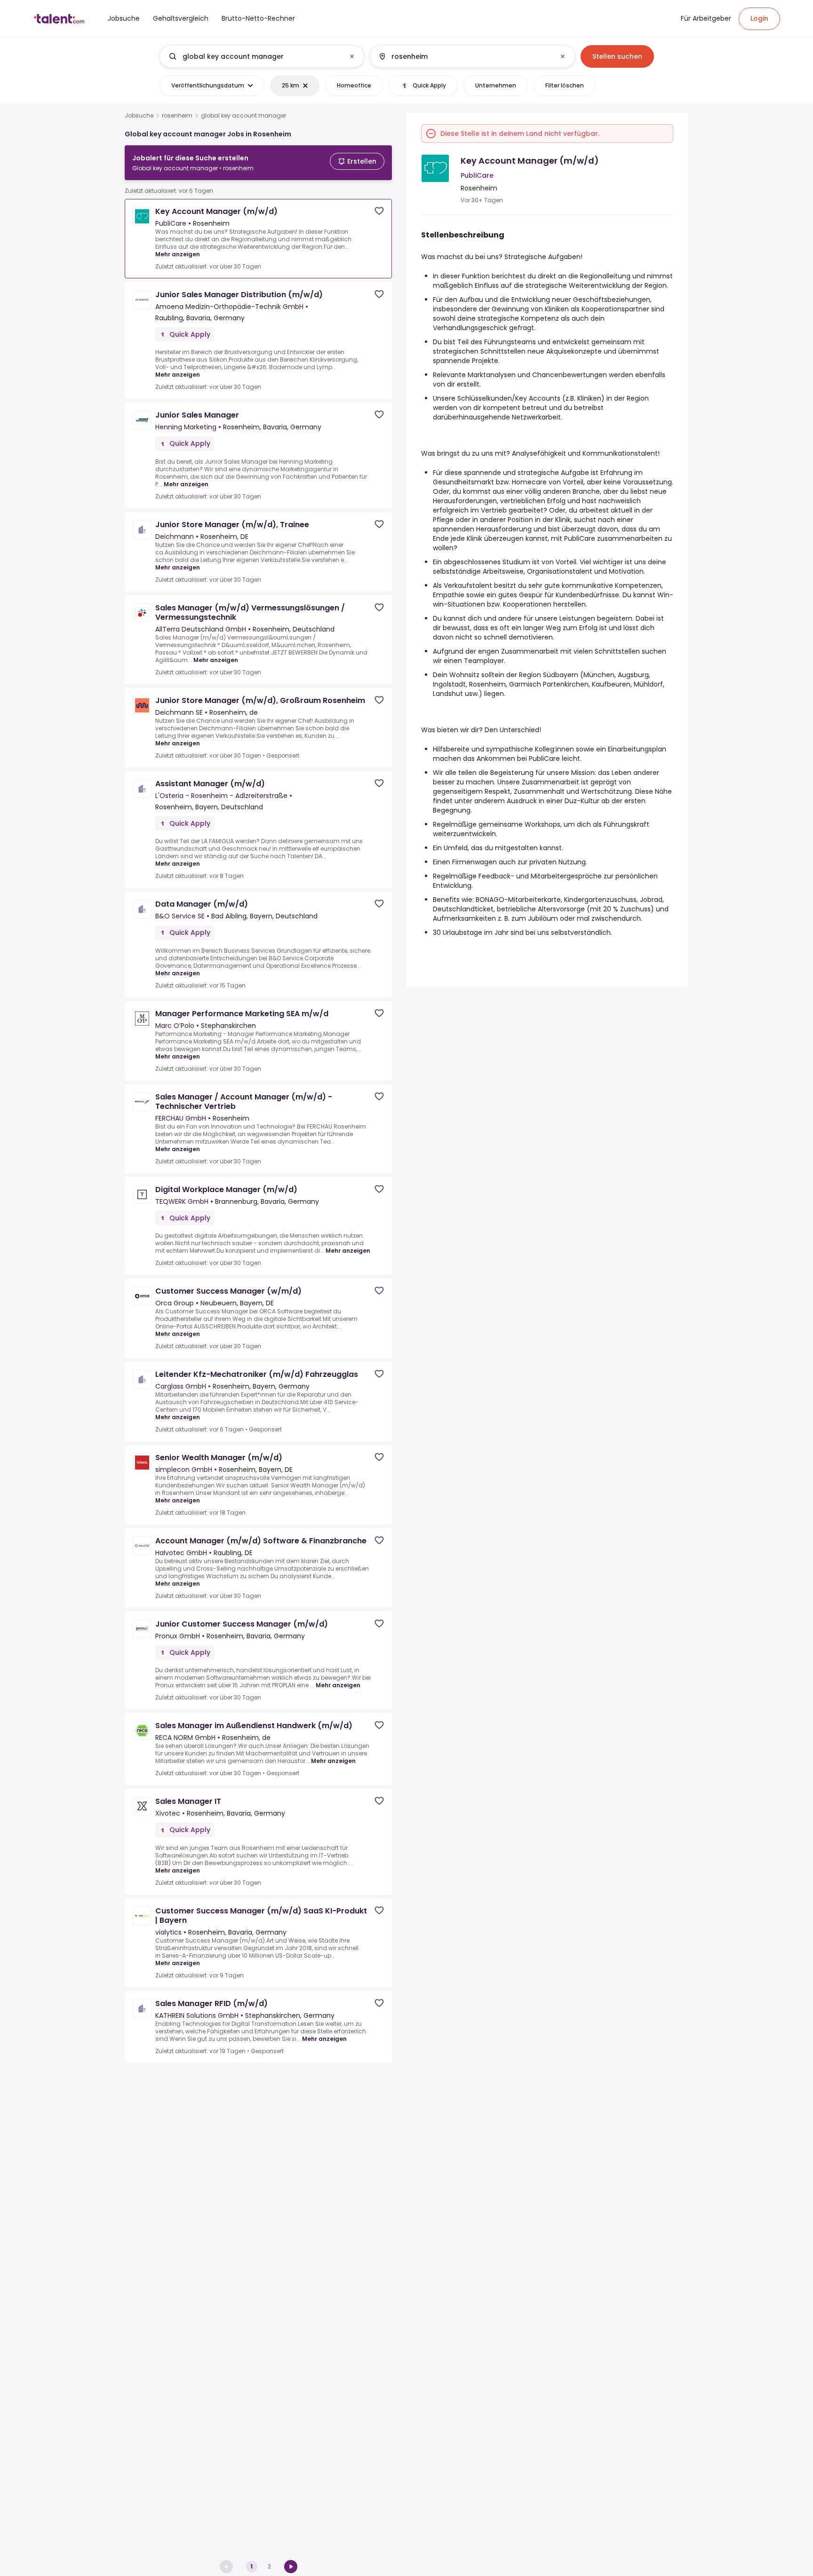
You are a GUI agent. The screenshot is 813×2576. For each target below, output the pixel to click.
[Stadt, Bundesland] (464, 56)
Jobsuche (139, 116)
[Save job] (379, 211)
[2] (291, 2567)
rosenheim (177, 116)
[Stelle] (254, 56)
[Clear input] (352, 56)
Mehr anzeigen (178, 254)
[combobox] (261, 56)
